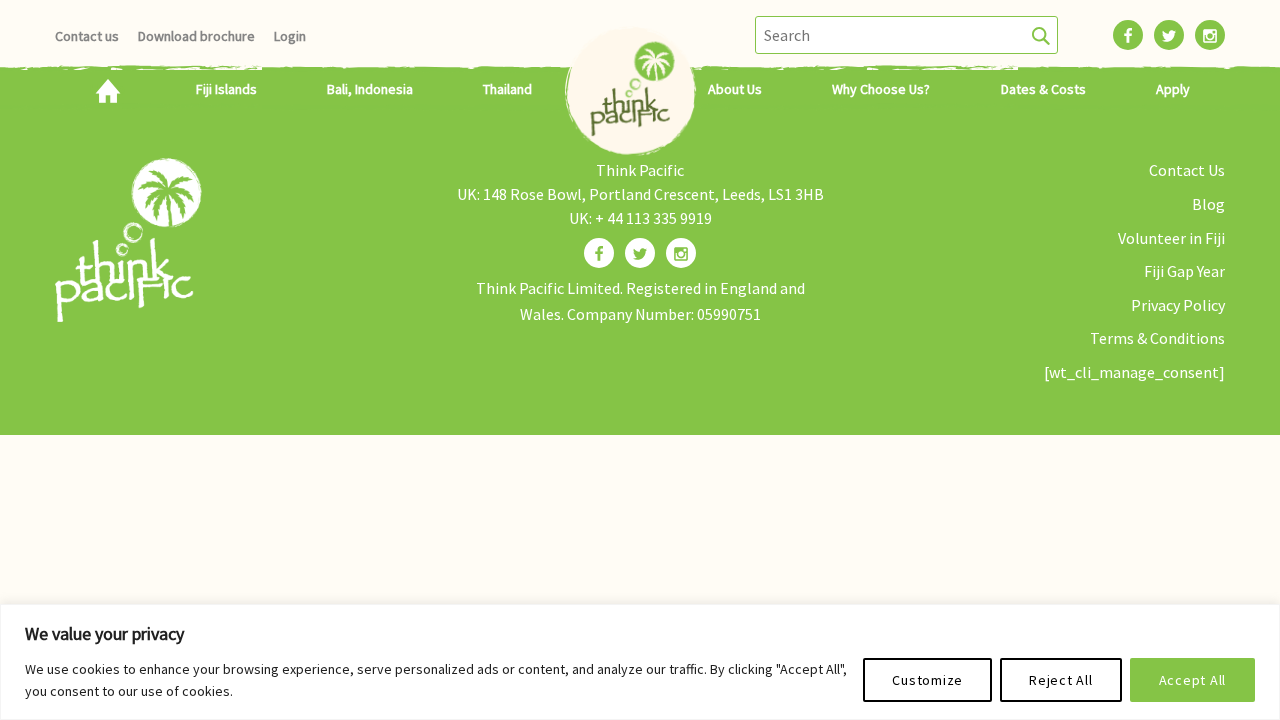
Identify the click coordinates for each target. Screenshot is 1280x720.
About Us (735, 89)
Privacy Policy (1178, 305)
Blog (1208, 204)
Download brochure (196, 36)
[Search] (1041, 35)
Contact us (87, 36)
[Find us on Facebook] (599, 253)
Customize (927, 680)
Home (107, 89)
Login (290, 36)
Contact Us (1187, 170)
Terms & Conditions (1157, 338)
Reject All (1061, 680)
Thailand (507, 89)
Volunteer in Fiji (1171, 238)
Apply (1173, 89)
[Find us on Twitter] (640, 253)
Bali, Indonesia (370, 89)
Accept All (1193, 680)
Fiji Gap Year (1184, 271)
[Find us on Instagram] (681, 253)
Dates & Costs (1043, 89)
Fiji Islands (226, 89)
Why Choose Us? (881, 89)
